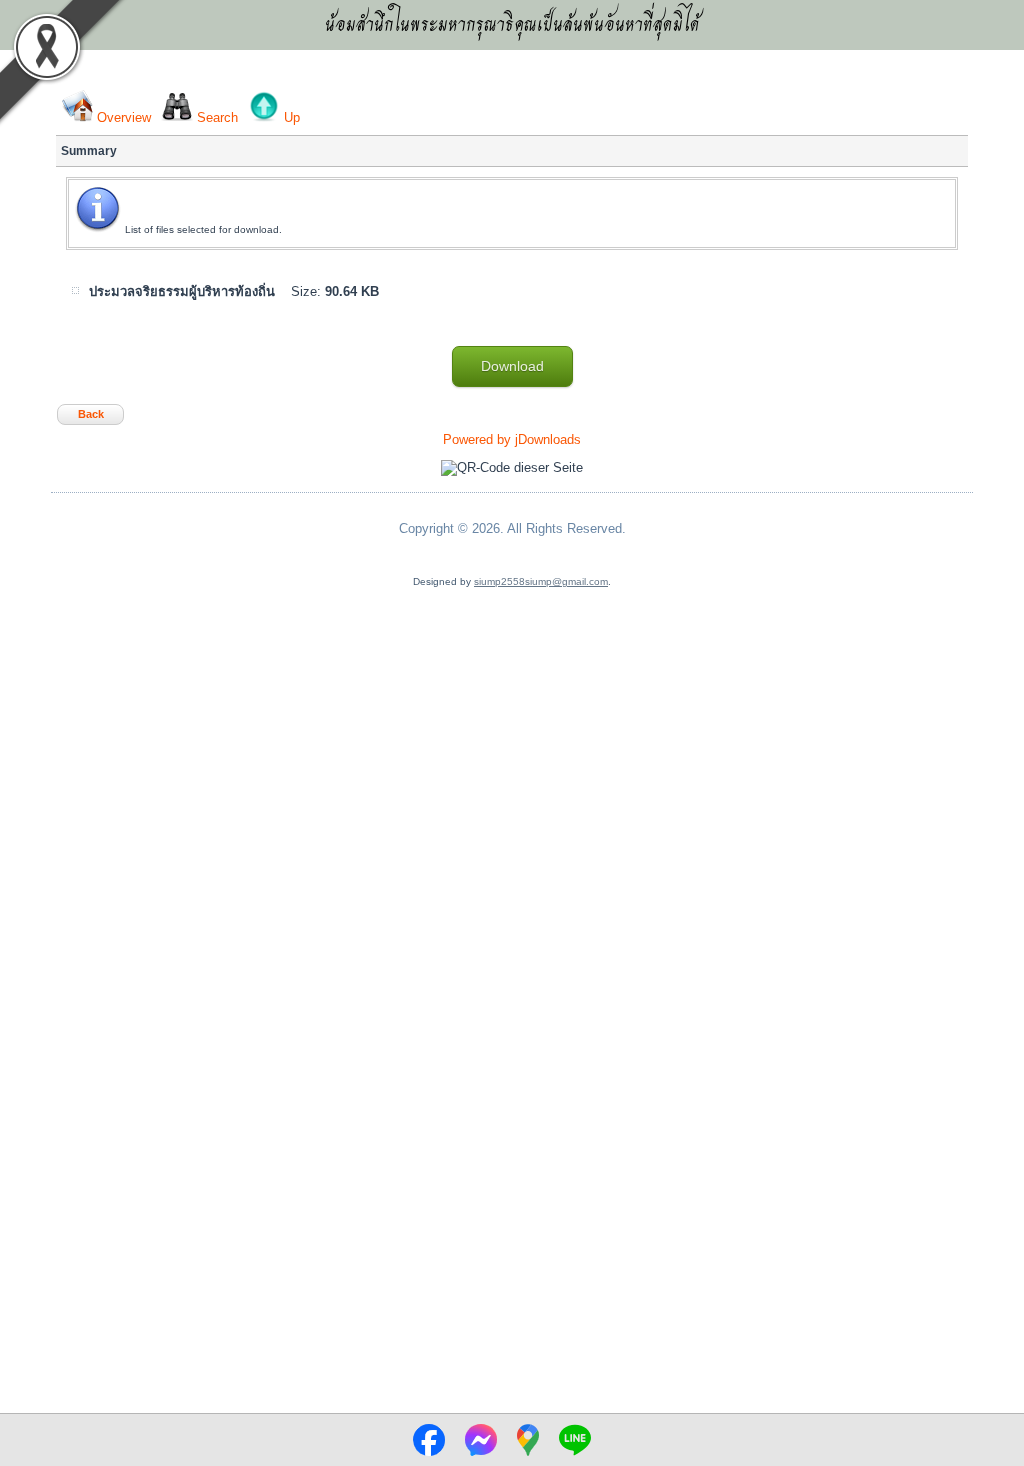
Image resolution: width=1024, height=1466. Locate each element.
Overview (124, 117)
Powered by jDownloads (512, 439)
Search (217, 117)
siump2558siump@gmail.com (541, 581)
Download (512, 366)
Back (91, 414)
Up (292, 117)
